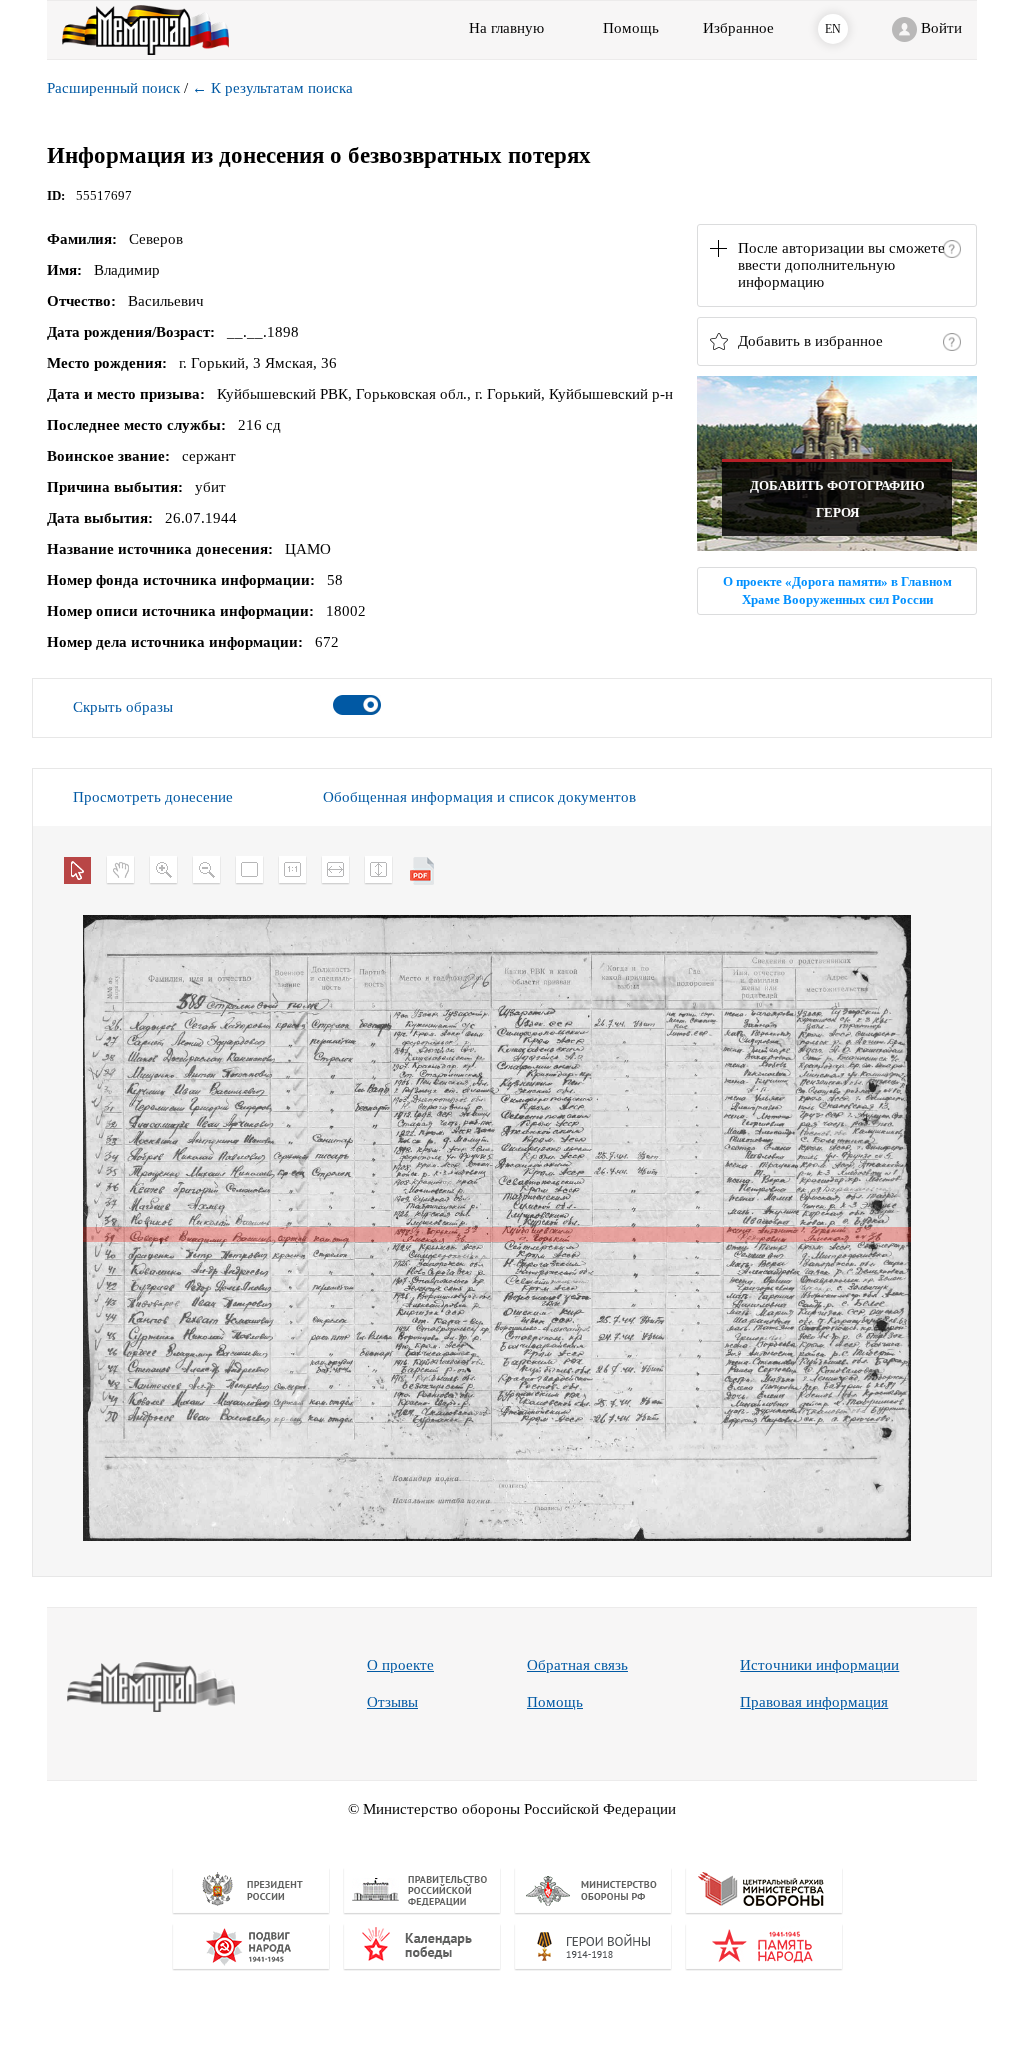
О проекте (400, 1665)
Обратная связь (577, 1665)
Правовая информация (814, 1702)
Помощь (555, 1702)
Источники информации (819, 1665)
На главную (506, 28)
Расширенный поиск (113, 88)
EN (833, 29)
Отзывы (392, 1702)
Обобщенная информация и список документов (479, 797)
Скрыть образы (123, 707)
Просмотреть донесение (153, 797)
